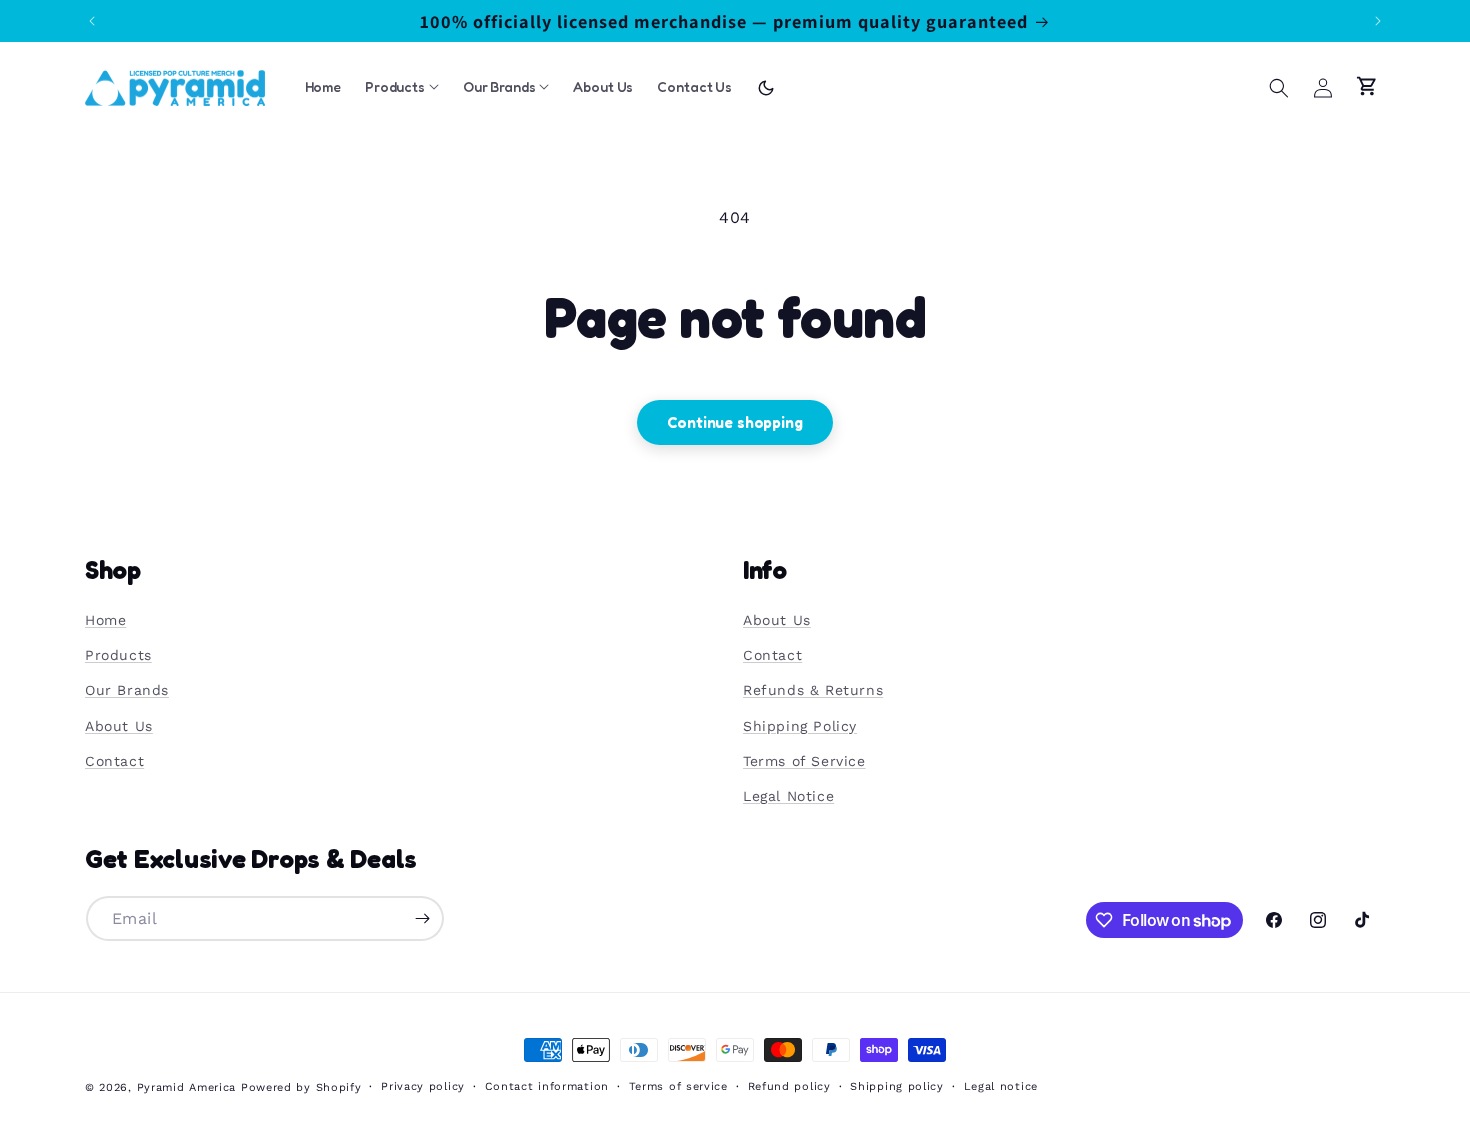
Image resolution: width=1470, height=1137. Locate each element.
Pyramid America (187, 1087)
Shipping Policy (800, 726)
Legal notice (1001, 1086)
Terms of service (678, 1086)
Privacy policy (423, 1086)
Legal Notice (788, 796)
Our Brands (127, 690)
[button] (1279, 88)
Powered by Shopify (301, 1087)
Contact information (547, 1086)
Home (105, 620)
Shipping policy (897, 1086)
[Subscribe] (422, 918)
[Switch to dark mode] (766, 88)
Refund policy (789, 1086)
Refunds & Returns (813, 690)
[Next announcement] (1378, 21)
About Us (119, 726)
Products (118, 655)
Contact (114, 761)
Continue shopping (734, 422)
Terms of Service (804, 761)
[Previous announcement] (92, 21)
